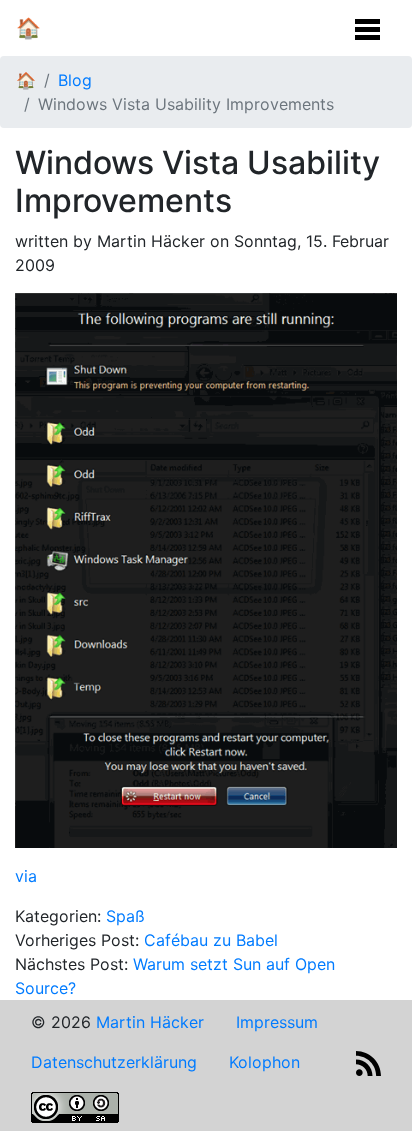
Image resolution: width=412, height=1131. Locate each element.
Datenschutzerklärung (114, 1062)
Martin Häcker (150, 1022)
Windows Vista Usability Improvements (186, 104)
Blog (75, 80)
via (26, 876)
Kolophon (264, 1062)
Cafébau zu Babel (211, 940)
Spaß (125, 916)
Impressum (277, 1022)
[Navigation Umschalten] (367, 24)
